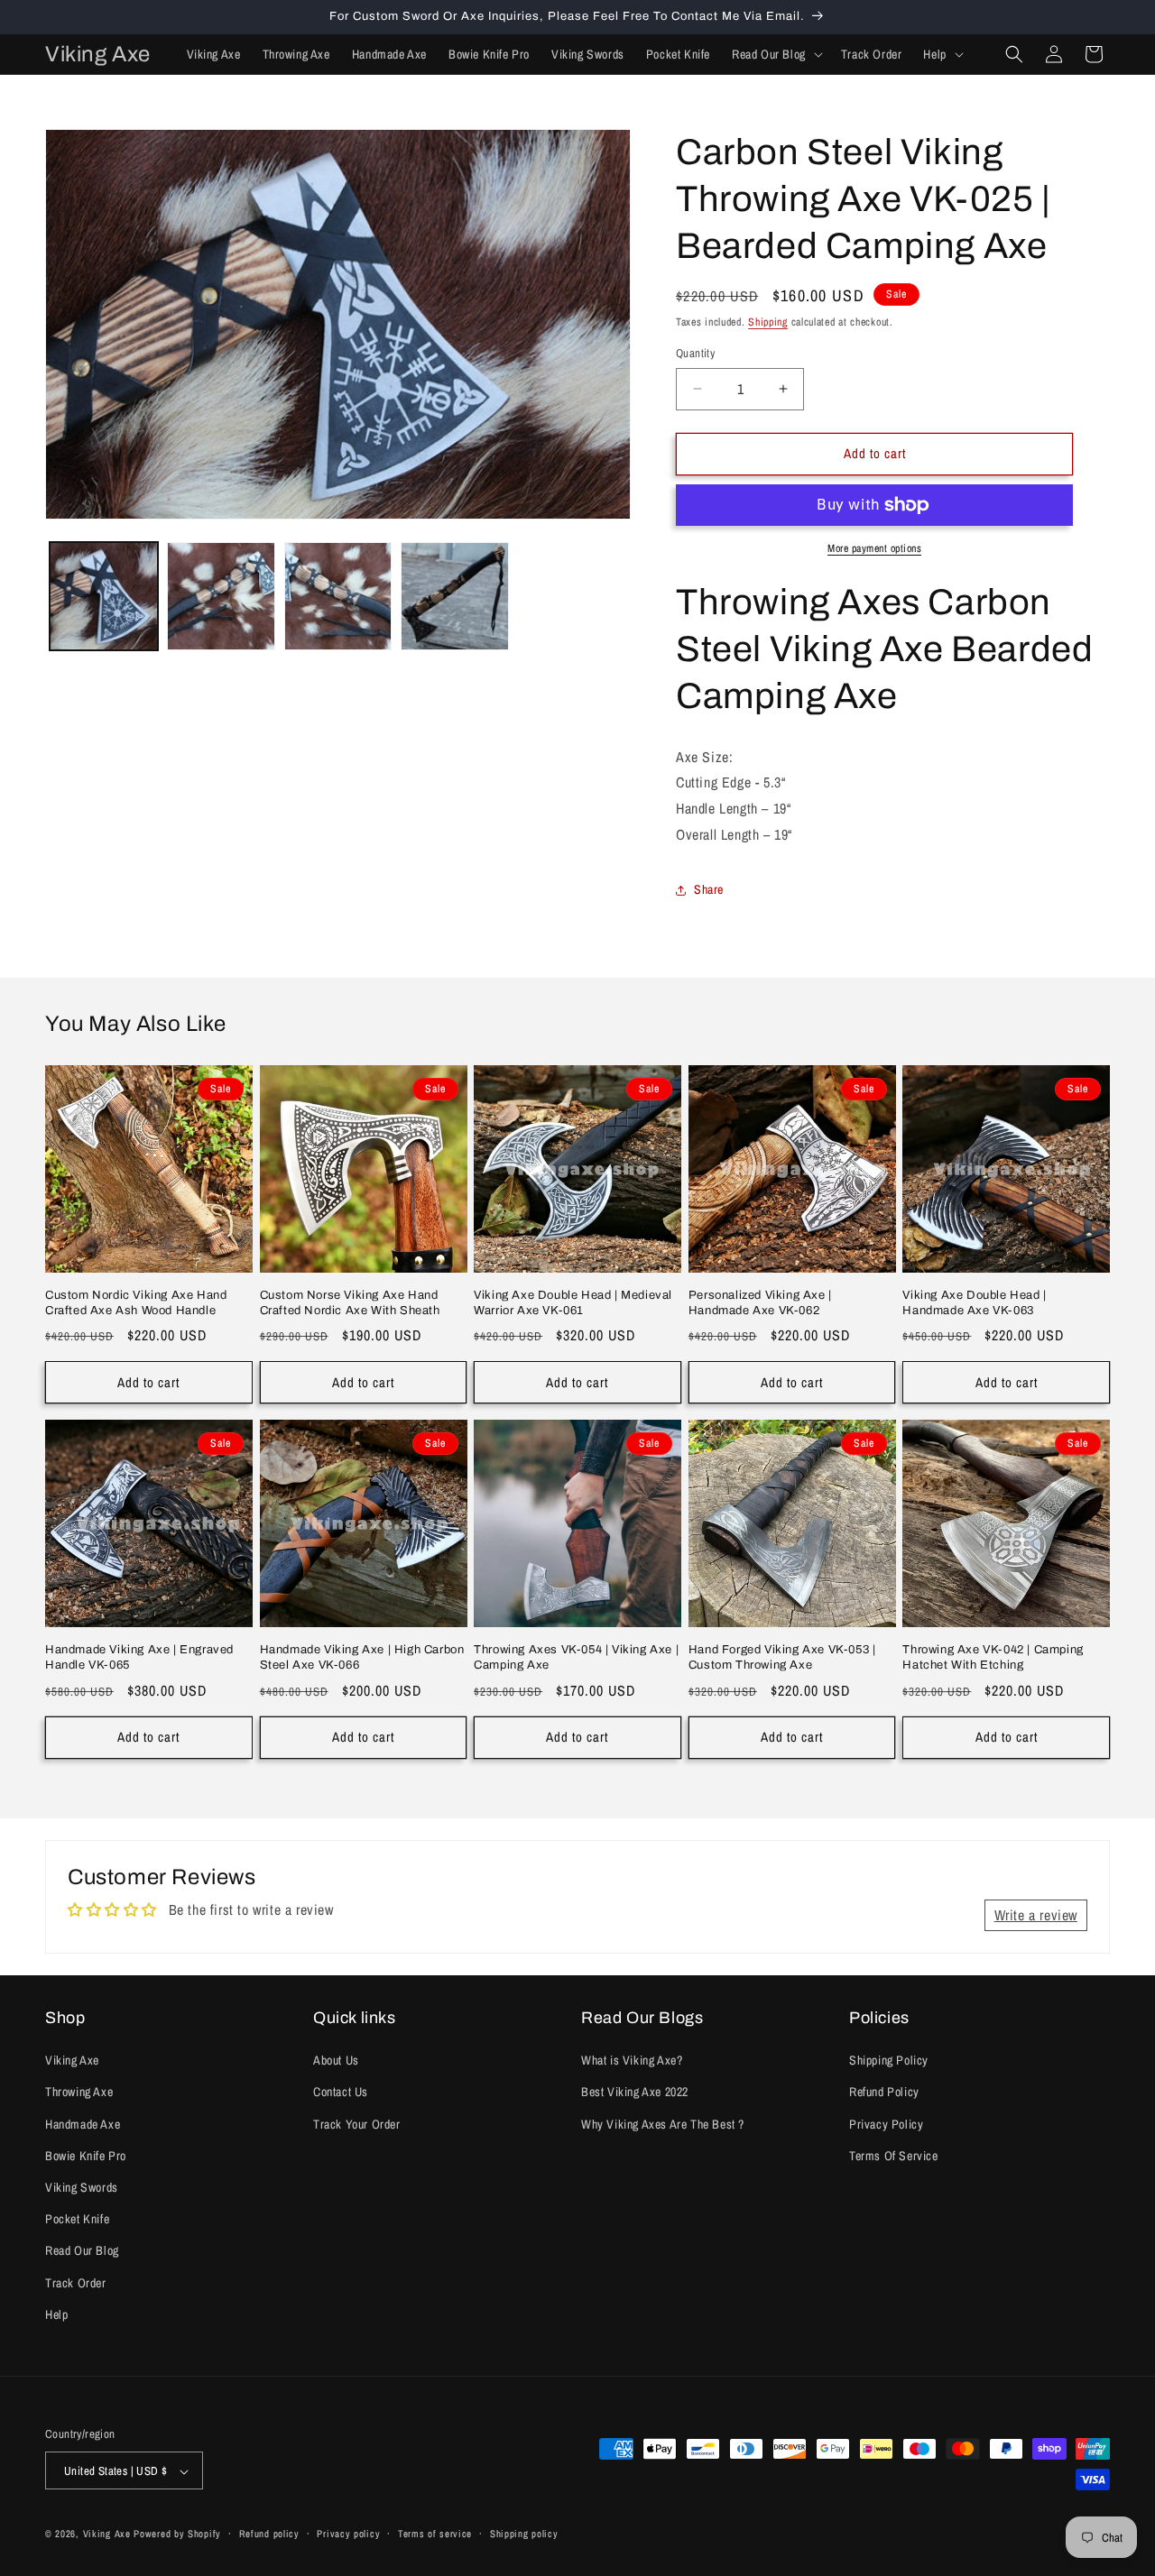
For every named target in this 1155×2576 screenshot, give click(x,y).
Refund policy (269, 2534)
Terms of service (435, 2534)
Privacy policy (348, 2534)
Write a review (1036, 1915)
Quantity (695, 353)
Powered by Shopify (177, 2535)
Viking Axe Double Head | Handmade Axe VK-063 (974, 1303)
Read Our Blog (82, 2251)
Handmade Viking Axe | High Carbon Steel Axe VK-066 (362, 1657)
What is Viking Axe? (632, 2060)
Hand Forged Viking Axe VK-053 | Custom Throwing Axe (782, 1657)
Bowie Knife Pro (86, 2156)
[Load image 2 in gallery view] (221, 596)
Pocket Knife (77, 2219)
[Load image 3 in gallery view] (338, 596)
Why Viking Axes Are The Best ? (663, 2124)
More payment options (874, 548)
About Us (336, 2060)
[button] (776, 54)
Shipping (768, 322)
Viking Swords (82, 2187)
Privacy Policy (886, 2124)
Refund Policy (884, 2093)
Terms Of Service (894, 2156)
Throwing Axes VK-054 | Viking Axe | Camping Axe (576, 1657)
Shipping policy (524, 2534)
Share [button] (709, 889)
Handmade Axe (83, 2124)
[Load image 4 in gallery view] (455, 596)
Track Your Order (357, 2124)
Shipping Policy (889, 2060)
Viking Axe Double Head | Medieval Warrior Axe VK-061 (573, 1303)
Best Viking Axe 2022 (635, 2093)
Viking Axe (72, 2060)
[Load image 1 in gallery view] (104, 596)
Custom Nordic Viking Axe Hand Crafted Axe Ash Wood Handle (136, 1303)
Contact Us (341, 2093)
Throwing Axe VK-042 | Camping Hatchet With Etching (993, 1657)
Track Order (76, 2283)
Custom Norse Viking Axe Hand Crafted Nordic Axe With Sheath (350, 1303)
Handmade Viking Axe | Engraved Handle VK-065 (139, 1657)
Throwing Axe (79, 2093)
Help (56, 2314)
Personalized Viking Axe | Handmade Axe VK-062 (760, 1303)
